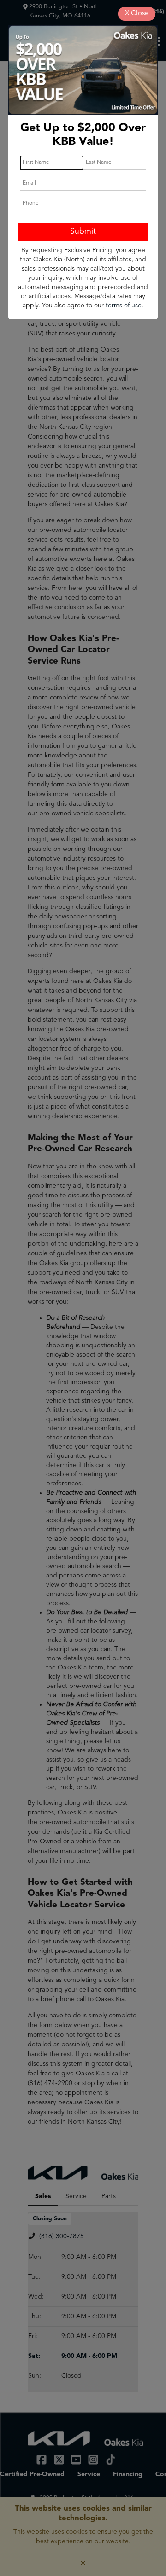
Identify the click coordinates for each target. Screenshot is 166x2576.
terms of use (124, 306)
